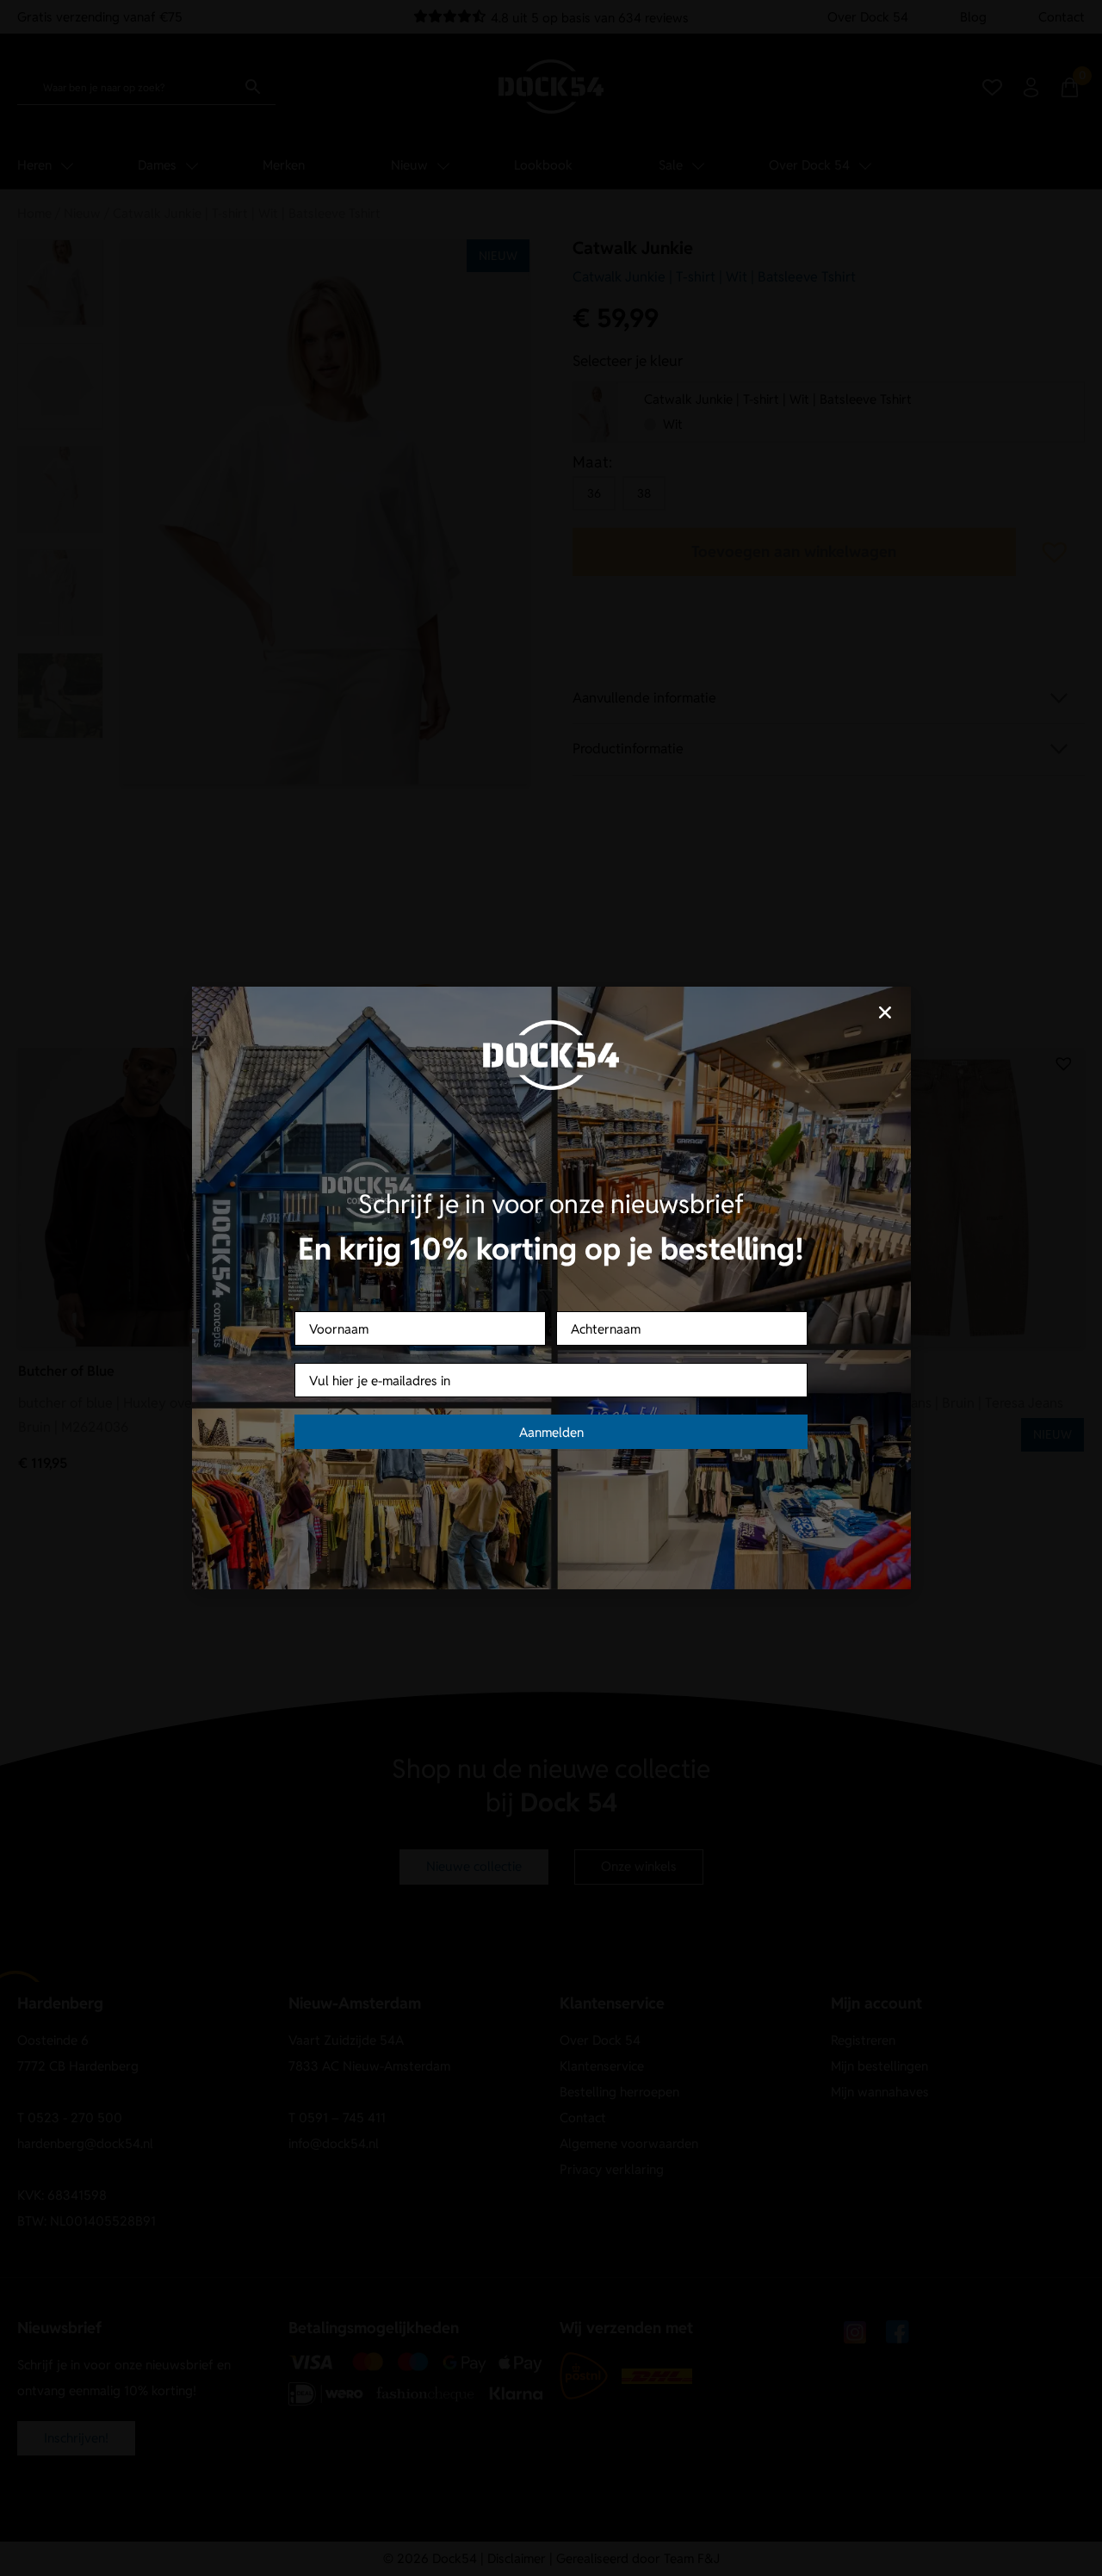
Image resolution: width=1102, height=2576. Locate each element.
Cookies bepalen (659, 1349)
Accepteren (443, 1349)
